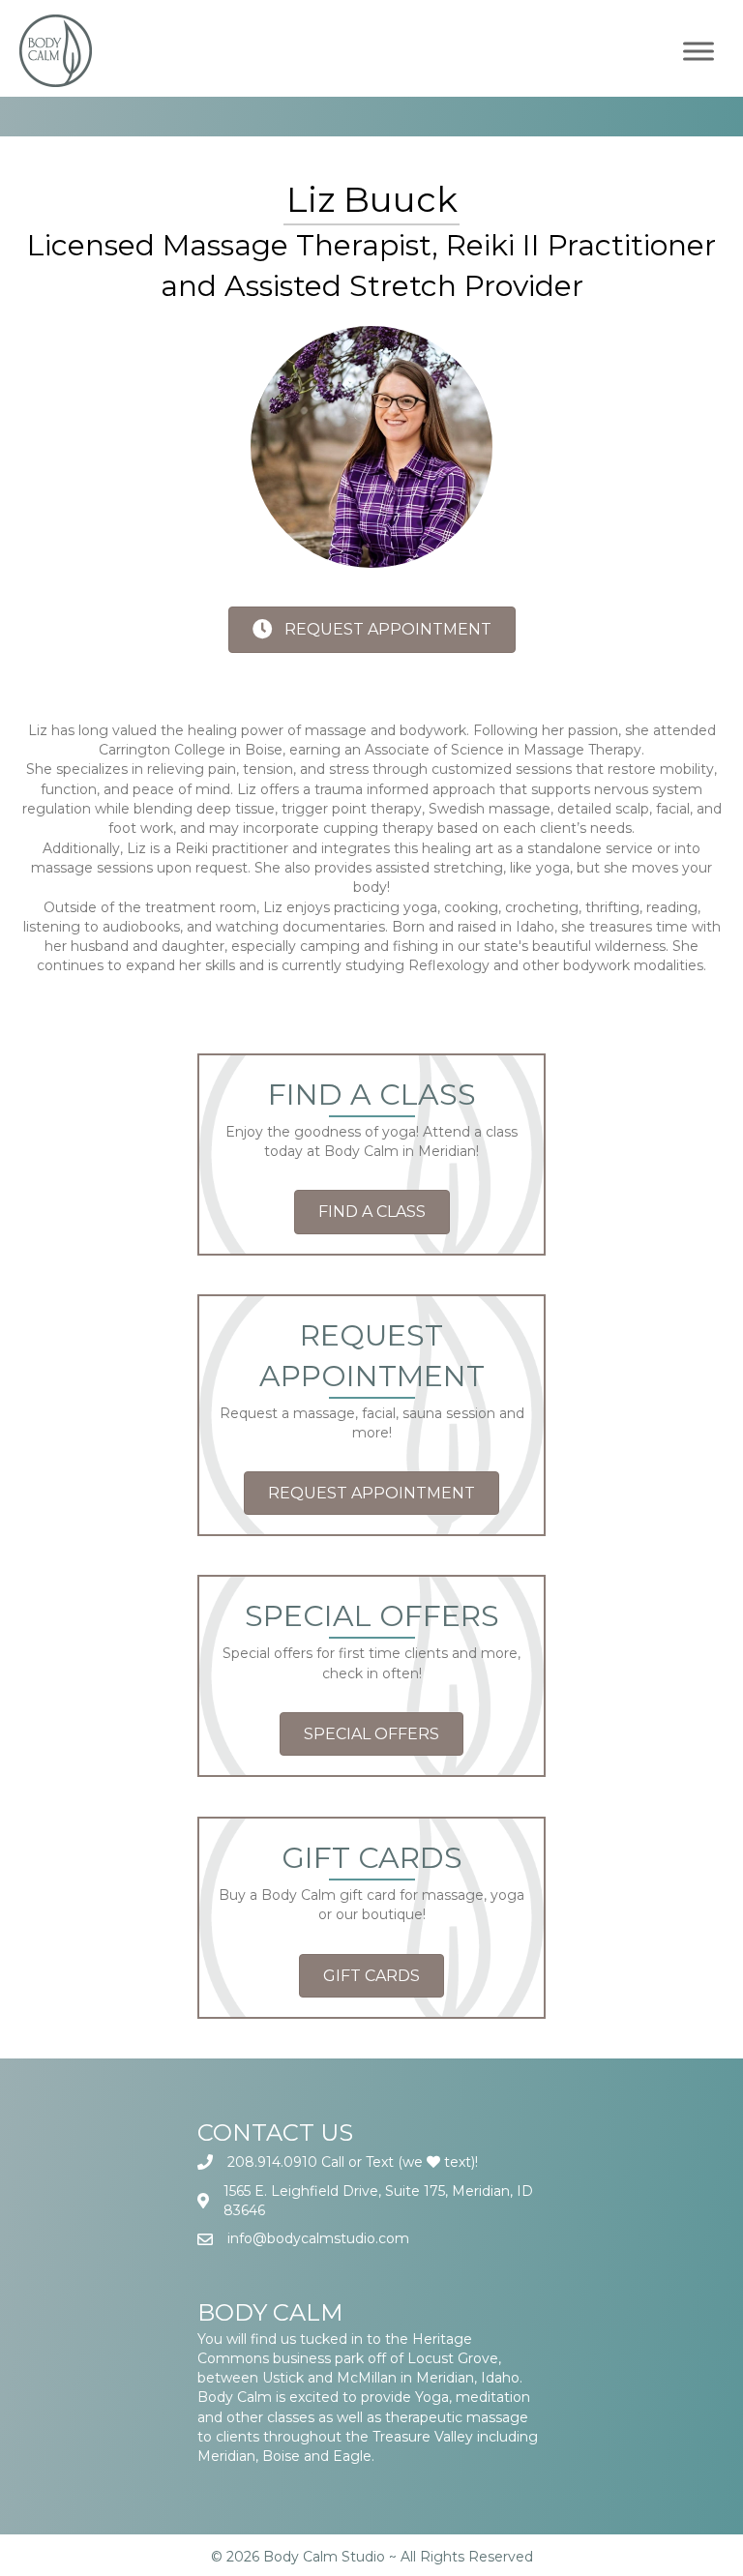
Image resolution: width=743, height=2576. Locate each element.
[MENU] (698, 51)
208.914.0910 (272, 2162)
